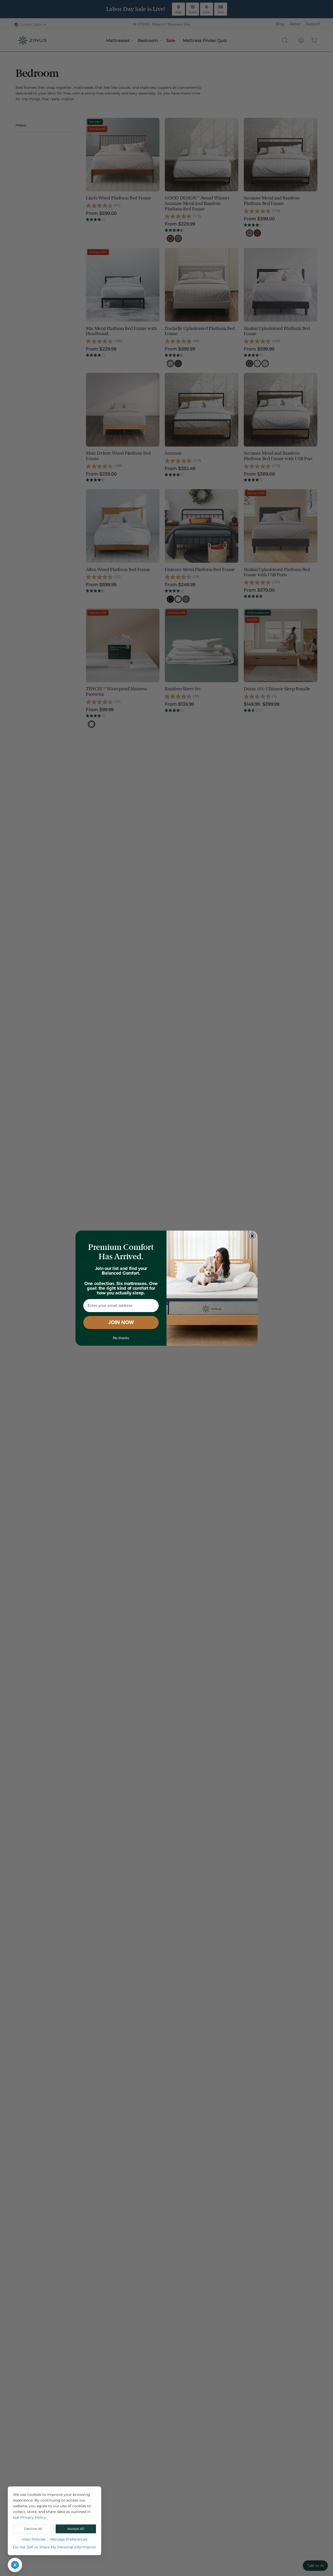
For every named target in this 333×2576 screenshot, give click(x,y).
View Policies (34, 2539)
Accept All (76, 2529)
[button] (15, 2565)
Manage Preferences (69, 2539)
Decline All (33, 2529)
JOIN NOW (121, 1323)
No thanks (121, 1338)
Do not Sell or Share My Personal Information (55, 2547)
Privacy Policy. (34, 2517)
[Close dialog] (252, 1236)
